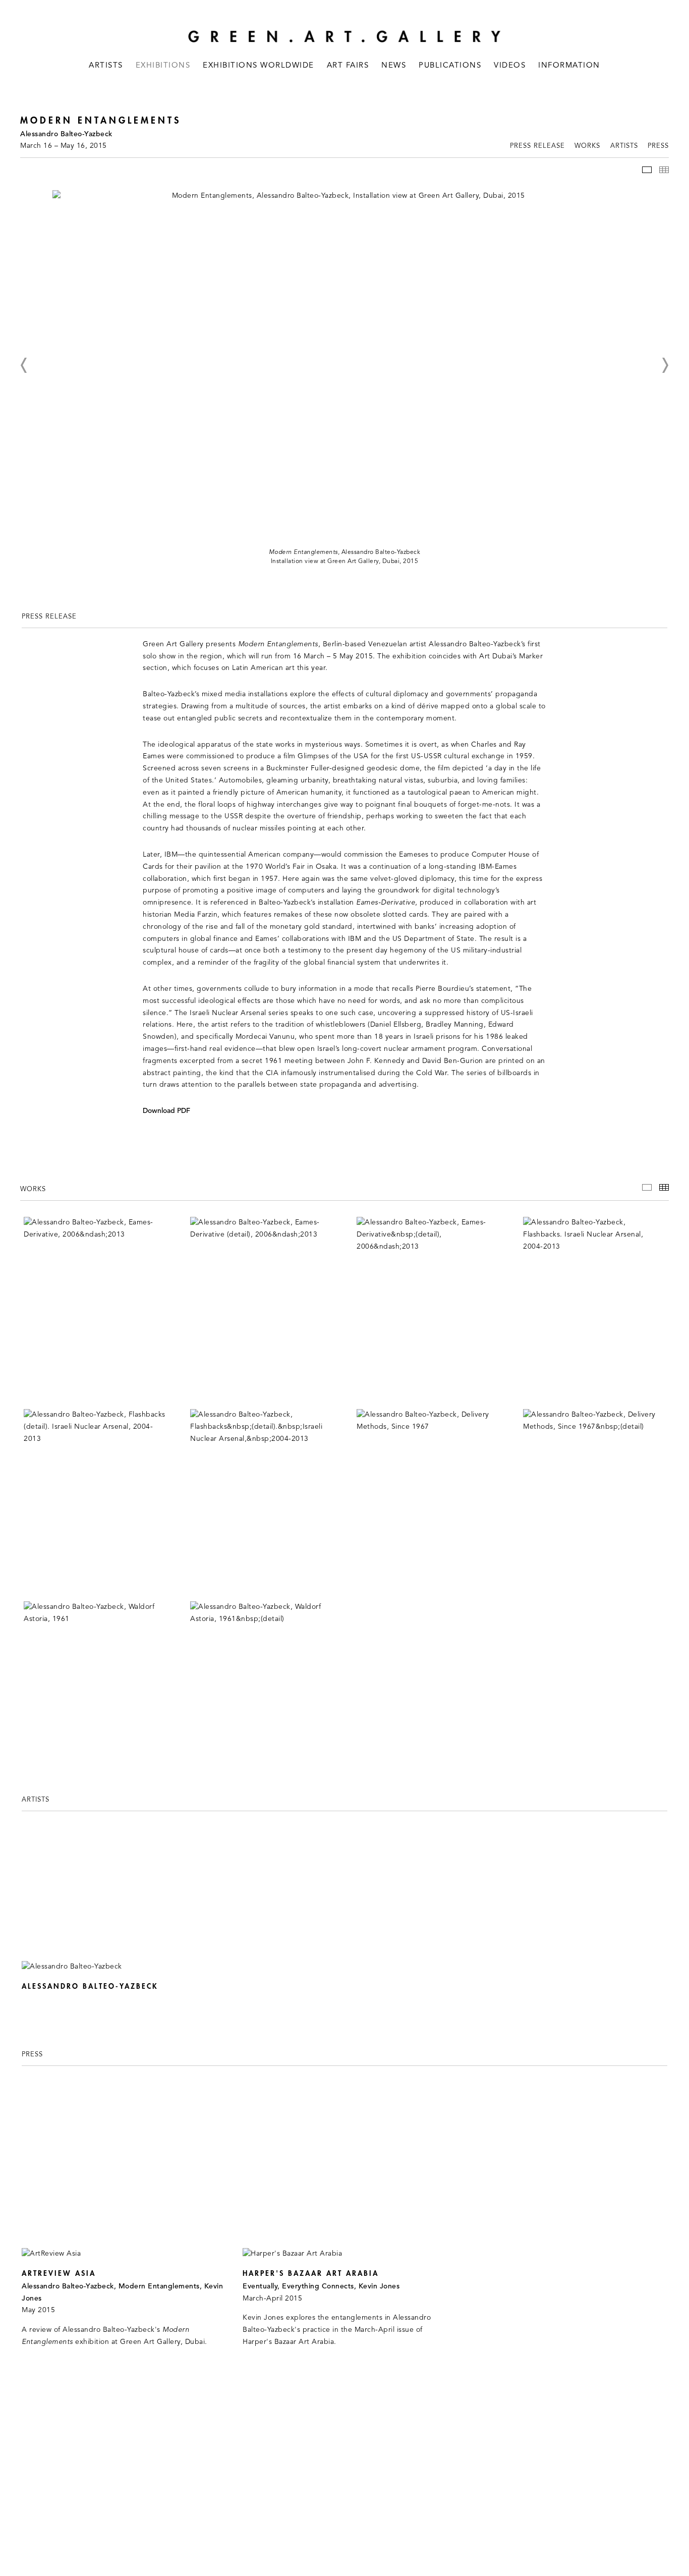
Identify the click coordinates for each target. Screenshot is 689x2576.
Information (569, 66)
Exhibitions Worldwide (259, 66)
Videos (510, 66)
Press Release (537, 146)
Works (587, 146)
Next (665, 365)
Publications (450, 66)
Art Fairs (348, 66)
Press (658, 146)
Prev (24, 365)
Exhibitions (163, 66)
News (394, 66)
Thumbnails (664, 170)
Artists (106, 66)
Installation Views (647, 170)
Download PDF (166, 1111)
